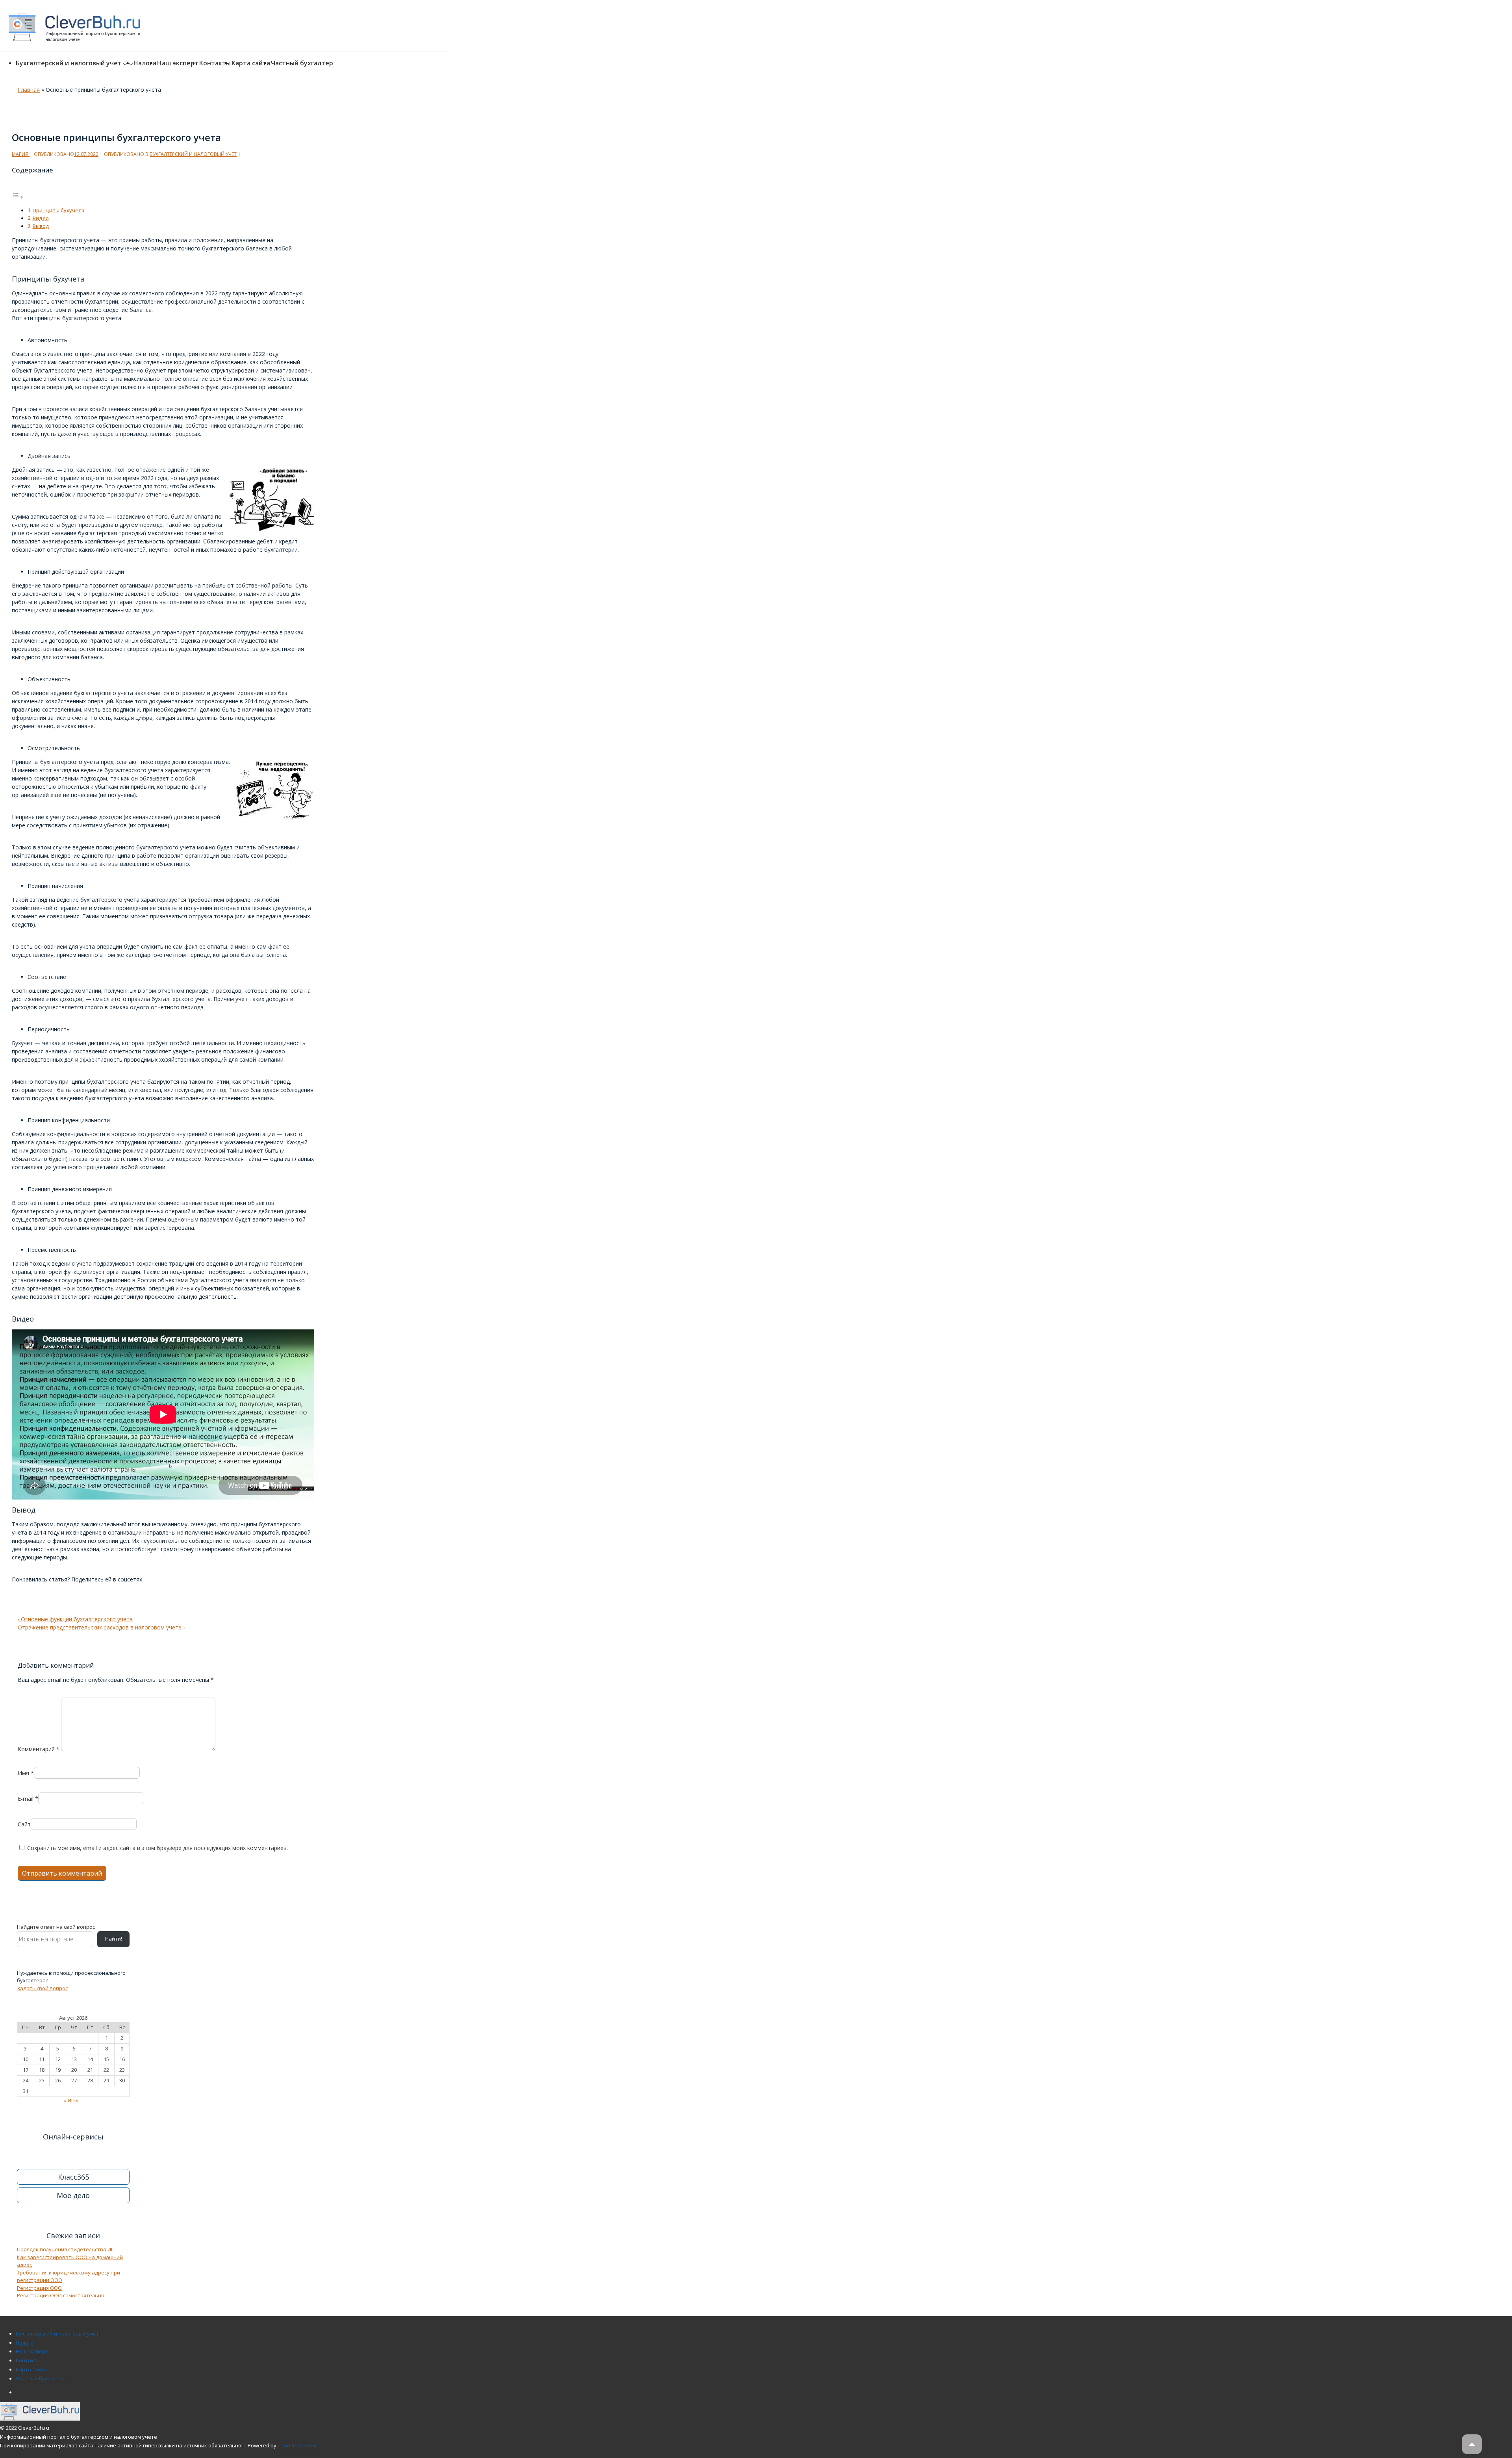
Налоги (145, 63)
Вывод (41, 226)
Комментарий (39, 1749)
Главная (29, 90)
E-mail (26, 1799)
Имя (23, 1773)
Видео (41, 218)
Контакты (215, 63)
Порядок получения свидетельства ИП (66, 2249)
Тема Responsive (299, 2445)
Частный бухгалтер (302, 63)
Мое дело (73, 2195)
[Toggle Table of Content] (18, 197)
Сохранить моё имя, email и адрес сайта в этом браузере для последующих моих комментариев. (157, 1848)
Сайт (24, 1824)
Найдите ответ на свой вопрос (56, 1927)
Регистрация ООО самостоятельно (61, 2295)
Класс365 (73, 2177)
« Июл (71, 2100)
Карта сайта (251, 63)
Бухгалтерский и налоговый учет (69, 63)
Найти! (114, 1939)
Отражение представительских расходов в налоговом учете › (101, 1627)
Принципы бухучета (58, 210)
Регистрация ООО (39, 2288)
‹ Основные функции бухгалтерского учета (75, 1619)
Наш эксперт (178, 63)
